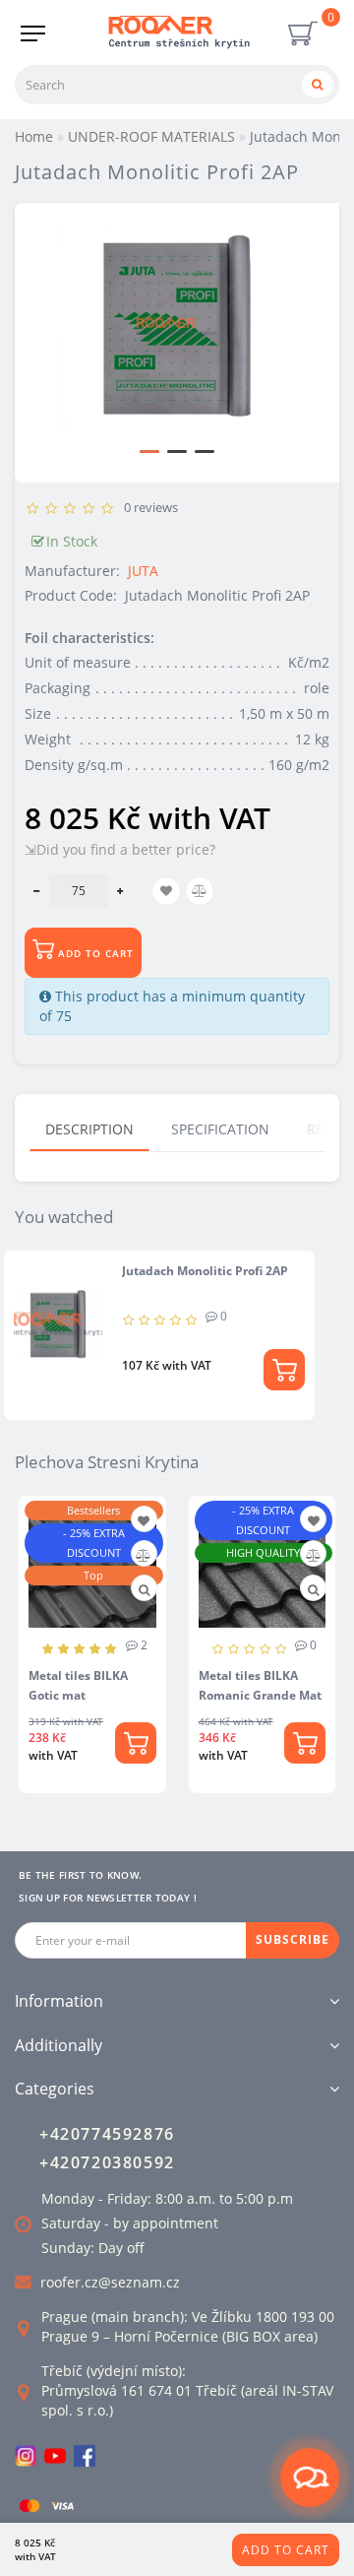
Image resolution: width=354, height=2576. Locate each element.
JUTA (143, 571)
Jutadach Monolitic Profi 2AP (205, 1271)
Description (89, 1129)
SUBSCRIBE (293, 1939)
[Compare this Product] (143, 1555)
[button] (149, 451)
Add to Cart (286, 2550)
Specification (220, 1129)
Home (34, 136)
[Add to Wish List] (144, 1521)
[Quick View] (144, 1590)
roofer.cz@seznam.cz (110, 2282)
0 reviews (148, 507)
